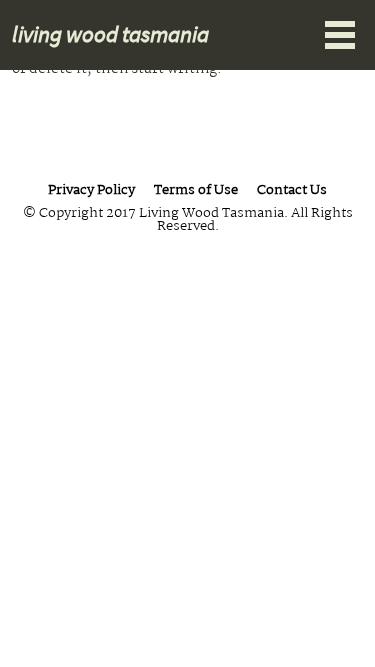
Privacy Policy (91, 191)
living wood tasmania (110, 34)
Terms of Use (196, 191)
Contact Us (292, 191)
